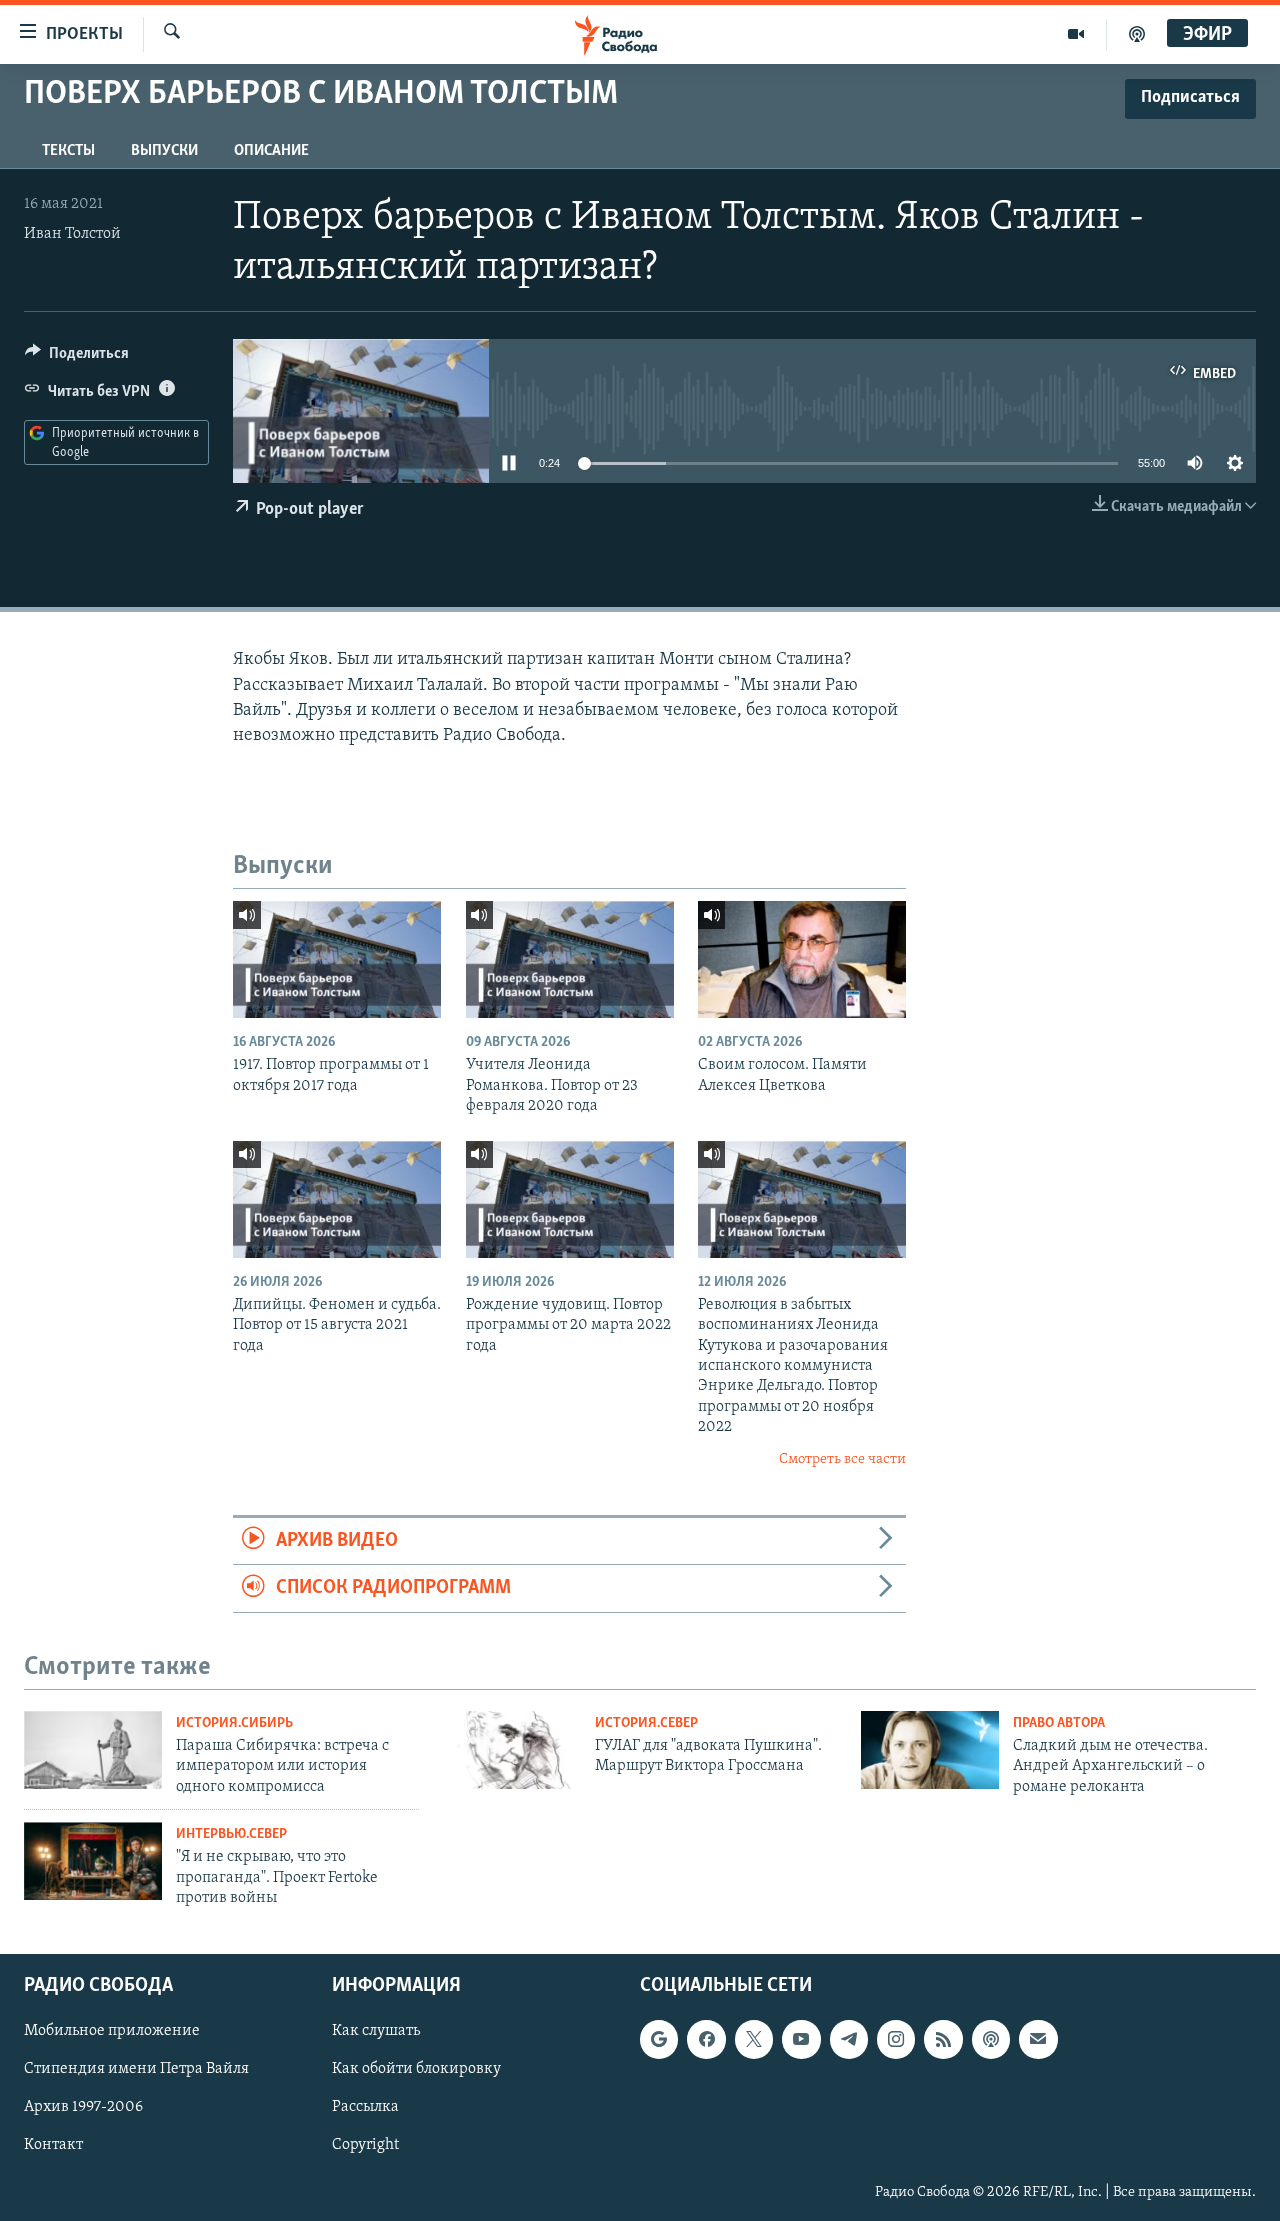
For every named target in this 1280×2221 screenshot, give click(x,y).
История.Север (646, 1723)
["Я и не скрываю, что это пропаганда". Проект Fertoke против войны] (93, 1861)
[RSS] (943, 2040)
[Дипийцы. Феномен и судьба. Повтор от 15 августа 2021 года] (337, 1199)
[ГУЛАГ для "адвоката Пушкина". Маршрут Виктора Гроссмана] (512, 1750)
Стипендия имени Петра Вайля (136, 2070)
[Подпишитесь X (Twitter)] (754, 2040)
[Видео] (1076, 34)
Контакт (53, 2146)
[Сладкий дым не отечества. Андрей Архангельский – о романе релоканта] (930, 1750)
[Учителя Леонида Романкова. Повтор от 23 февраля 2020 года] (570, 959)
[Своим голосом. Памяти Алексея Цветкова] (802, 959)
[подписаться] (1038, 2040)
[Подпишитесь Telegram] (849, 2040)
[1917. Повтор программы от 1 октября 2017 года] (337, 959)
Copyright (365, 2146)
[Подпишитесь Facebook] (706, 2040)
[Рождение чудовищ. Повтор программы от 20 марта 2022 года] (570, 1199)
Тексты (68, 151)
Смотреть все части (842, 1459)
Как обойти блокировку (416, 2070)
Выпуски (164, 151)
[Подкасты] (991, 2040)
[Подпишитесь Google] (659, 2040)
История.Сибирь (234, 1723)
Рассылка (365, 2108)
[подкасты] (1137, 34)
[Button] (77, 358)
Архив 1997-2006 (83, 2108)
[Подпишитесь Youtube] (801, 2040)
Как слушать (376, 2032)
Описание (271, 151)
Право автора (1059, 1723)
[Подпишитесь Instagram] (896, 2040)
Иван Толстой (72, 234)
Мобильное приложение (112, 2032)
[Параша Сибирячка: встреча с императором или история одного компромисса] (93, 1750)
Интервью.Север (231, 1834)
